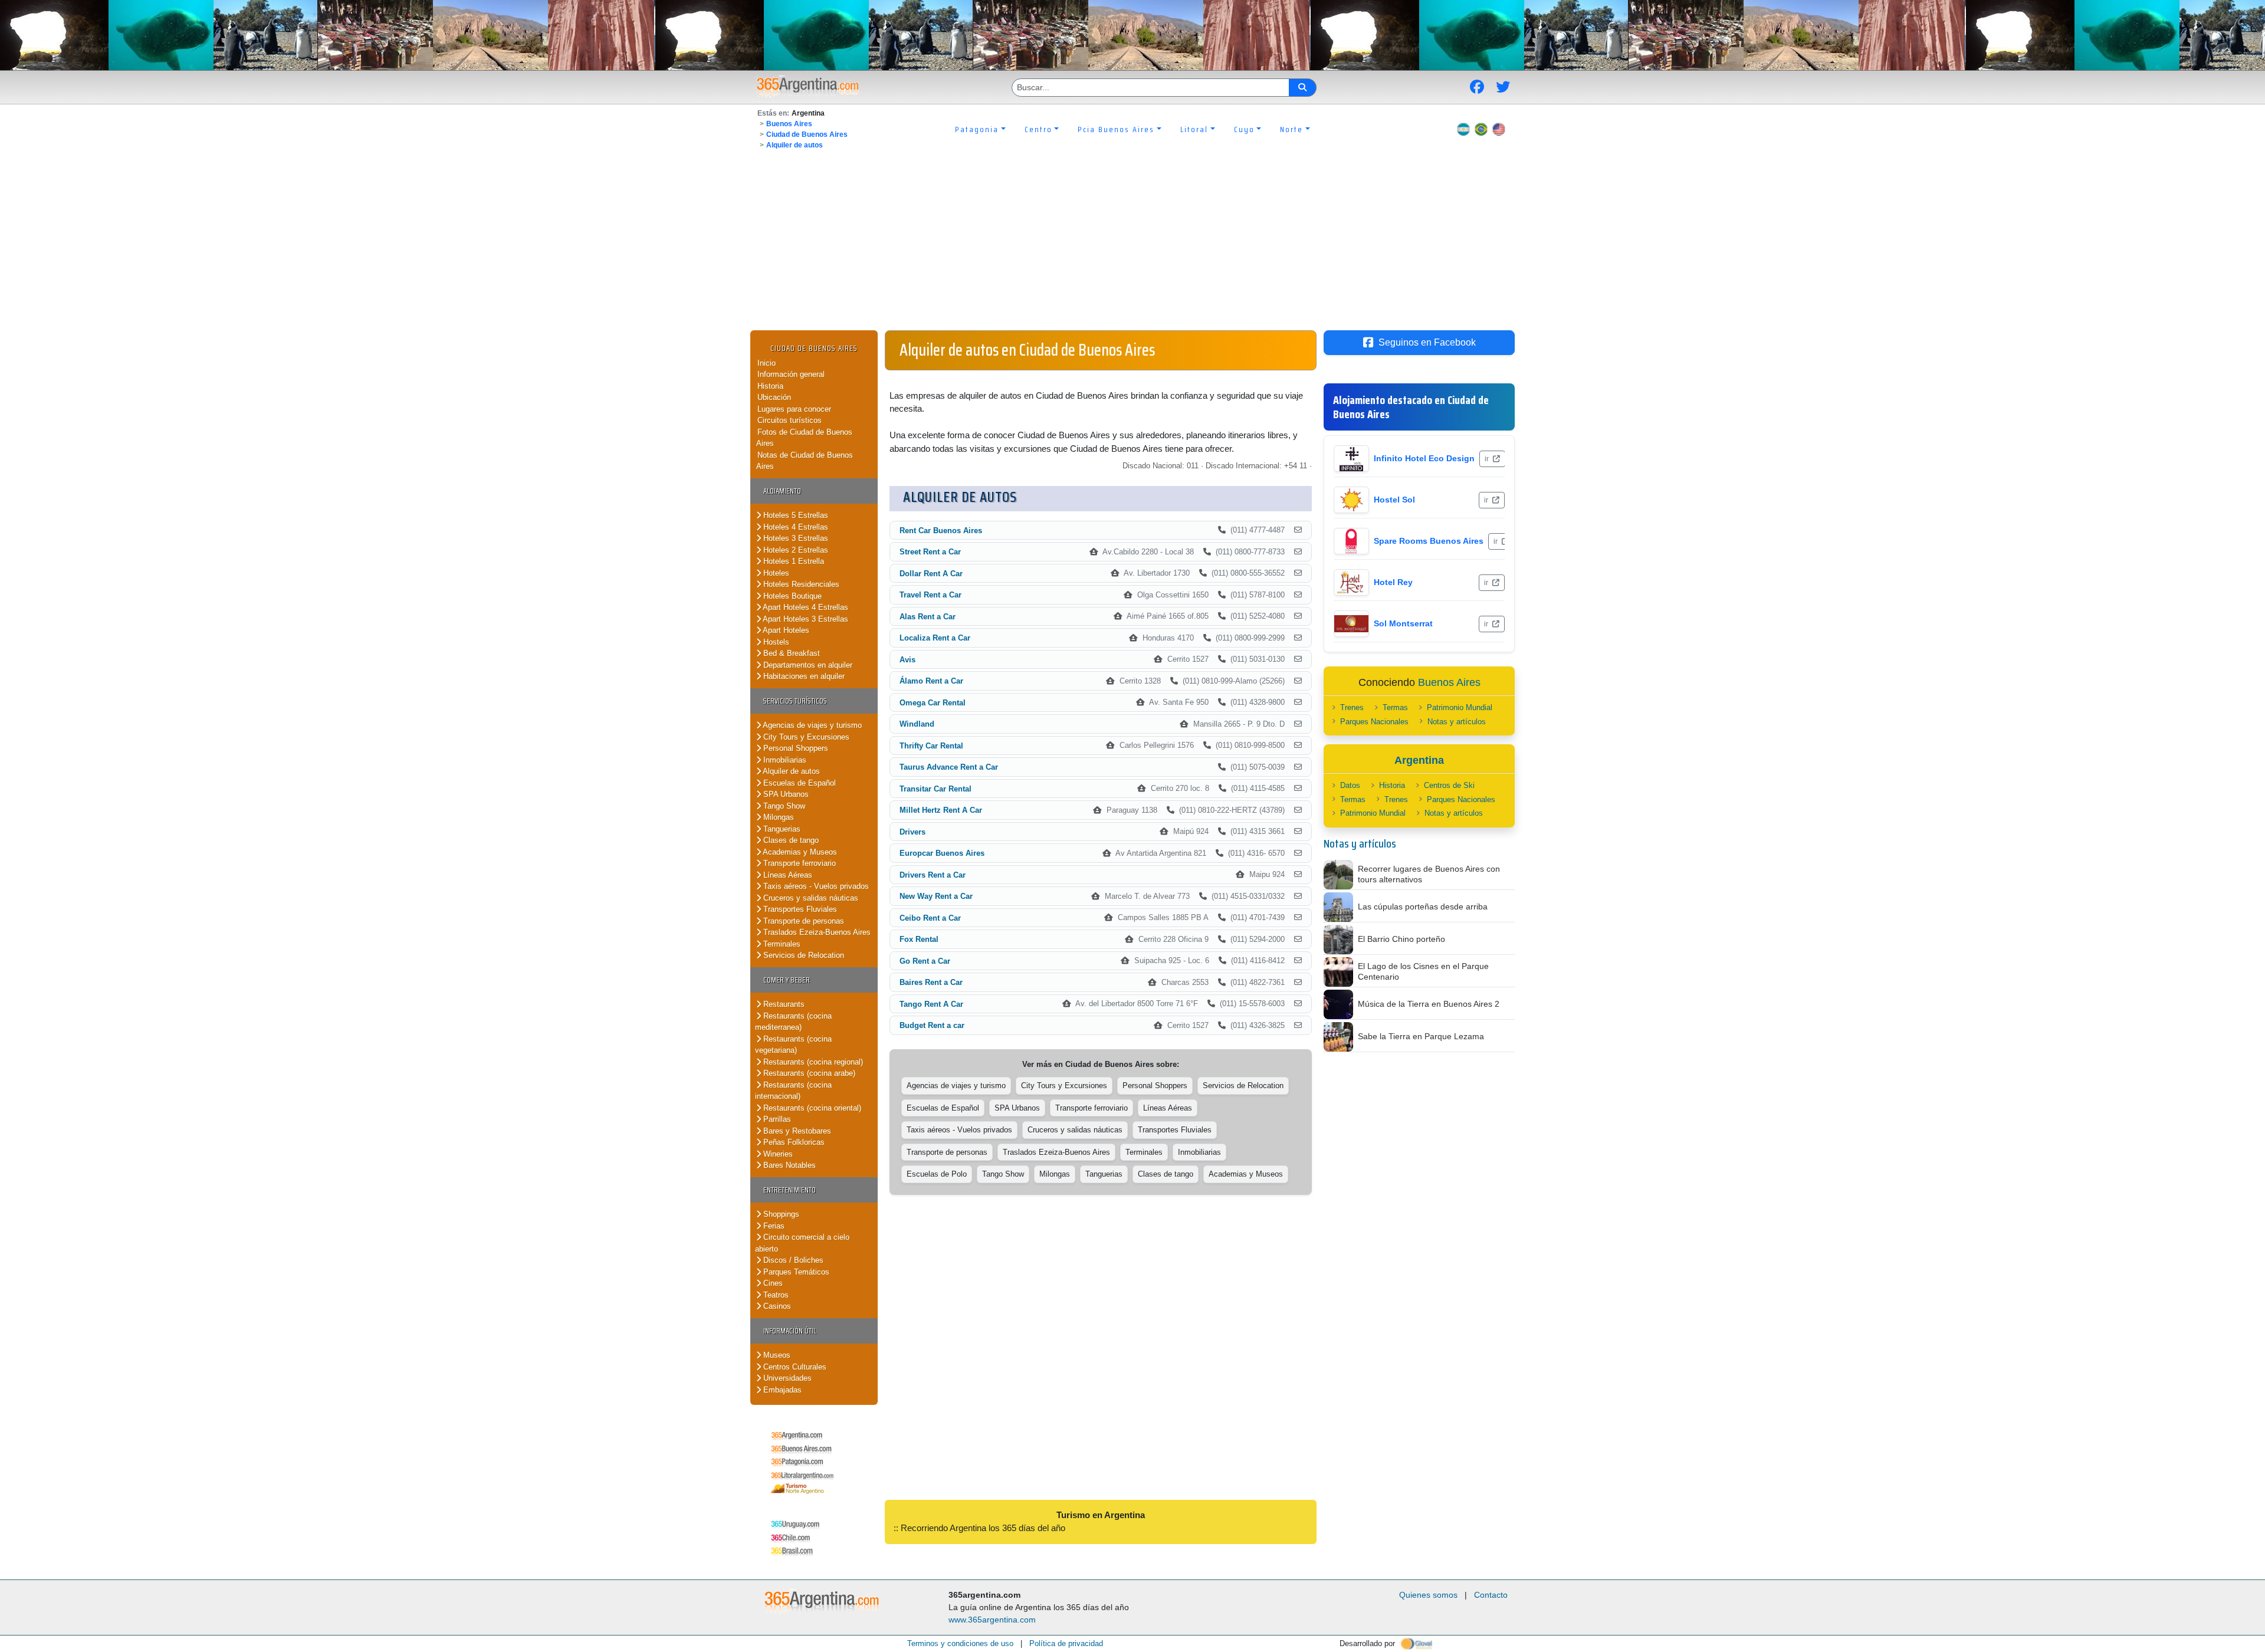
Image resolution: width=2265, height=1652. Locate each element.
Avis (907, 660)
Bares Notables (788, 1165)
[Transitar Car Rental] (1298, 789)
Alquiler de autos (795, 145)
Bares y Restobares (796, 1131)
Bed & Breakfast (790, 653)
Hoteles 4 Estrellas (795, 527)
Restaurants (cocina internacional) (793, 1091)
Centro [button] (1038, 129)
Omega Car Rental (933, 703)
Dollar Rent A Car (931, 574)
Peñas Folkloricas (793, 1142)
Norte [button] (1291, 129)
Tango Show (783, 806)
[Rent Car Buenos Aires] (1298, 530)
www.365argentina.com (992, 1620)
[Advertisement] (1132, 242)
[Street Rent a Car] (1298, 552)
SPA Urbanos (785, 794)
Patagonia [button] (977, 129)
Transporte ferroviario (798, 863)
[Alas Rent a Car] (1298, 616)
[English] (1499, 129)
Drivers (912, 832)
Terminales (781, 944)
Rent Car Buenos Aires (941, 531)
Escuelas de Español (798, 783)
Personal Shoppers (795, 748)
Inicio (767, 363)
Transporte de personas (802, 921)
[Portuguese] (1481, 129)
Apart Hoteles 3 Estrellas (805, 619)
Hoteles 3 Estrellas (795, 538)
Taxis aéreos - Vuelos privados (815, 886)
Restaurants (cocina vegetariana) (793, 1045)
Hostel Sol (1394, 500)
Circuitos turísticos (790, 420)
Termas (1395, 707)
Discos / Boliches (792, 1260)
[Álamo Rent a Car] (1298, 681)
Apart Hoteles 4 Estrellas (805, 607)
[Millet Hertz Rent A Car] (1298, 810)
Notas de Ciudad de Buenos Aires (805, 461)
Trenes (1352, 707)
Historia (770, 386)
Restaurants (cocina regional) (812, 1062)
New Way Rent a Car (936, 896)
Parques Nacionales (1374, 722)
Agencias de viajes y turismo (811, 725)
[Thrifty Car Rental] (1298, 745)
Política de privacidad (1066, 1643)
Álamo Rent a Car (931, 681)
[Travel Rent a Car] (1298, 595)
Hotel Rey (1393, 582)
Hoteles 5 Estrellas (795, 515)
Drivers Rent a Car (933, 875)
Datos (1350, 785)
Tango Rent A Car (931, 1004)
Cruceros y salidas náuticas (810, 898)
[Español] (1463, 129)
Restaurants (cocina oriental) (811, 1108)
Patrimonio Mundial (1460, 707)
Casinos (776, 1306)
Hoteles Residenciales (800, 584)
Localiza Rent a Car (935, 638)
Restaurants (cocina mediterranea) (793, 1022)
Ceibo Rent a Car (930, 918)
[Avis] (1298, 659)
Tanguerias (781, 829)
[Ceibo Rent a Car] (1298, 918)
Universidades (786, 1378)
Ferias (773, 1226)
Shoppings (780, 1214)
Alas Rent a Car (928, 617)
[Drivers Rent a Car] (1298, 875)
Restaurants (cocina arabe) (808, 1073)
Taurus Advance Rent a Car (949, 767)
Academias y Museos (799, 852)
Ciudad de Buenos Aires (807, 134)
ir (1488, 459)
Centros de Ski (1449, 785)
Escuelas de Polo (937, 1174)
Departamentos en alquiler (807, 665)
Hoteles (775, 573)
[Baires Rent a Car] (1298, 983)
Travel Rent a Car (930, 595)
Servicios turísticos (795, 701)
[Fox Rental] (1298, 940)
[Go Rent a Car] (1298, 961)
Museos (776, 1355)
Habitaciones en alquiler (803, 676)
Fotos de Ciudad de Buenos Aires (804, 438)
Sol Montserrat (1403, 623)
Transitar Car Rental (935, 789)
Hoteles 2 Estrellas (795, 550)
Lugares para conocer (794, 409)
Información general (791, 374)
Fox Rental (919, 939)
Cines (772, 1283)
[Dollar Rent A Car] (1298, 573)
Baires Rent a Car (931, 982)
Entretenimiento (790, 1190)
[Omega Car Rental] (1298, 702)
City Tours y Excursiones (805, 737)
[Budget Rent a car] (1298, 1026)
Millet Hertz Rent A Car (941, 810)
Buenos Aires (789, 124)
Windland (917, 724)
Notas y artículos (1457, 722)
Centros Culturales (794, 1367)
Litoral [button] (1194, 129)
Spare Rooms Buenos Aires (1429, 541)
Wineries (777, 1154)
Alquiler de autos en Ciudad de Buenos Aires (1027, 350)
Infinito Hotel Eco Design (1424, 458)
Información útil (790, 1331)
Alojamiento (782, 491)
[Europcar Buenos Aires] (1298, 853)
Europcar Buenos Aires (942, 853)
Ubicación (774, 397)
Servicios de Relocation (802, 955)
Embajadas (781, 1390)
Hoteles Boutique (791, 596)
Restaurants (783, 1004)
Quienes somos (1428, 1595)
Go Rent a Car (925, 961)
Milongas (777, 817)
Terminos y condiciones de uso (960, 1643)
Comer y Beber (787, 980)
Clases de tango (790, 840)
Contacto (1491, 1595)
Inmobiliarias (784, 760)
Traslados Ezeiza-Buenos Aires (816, 932)
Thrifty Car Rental (931, 746)
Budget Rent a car (932, 1025)
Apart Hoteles (785, 630)
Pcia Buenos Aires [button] (1116, 129)
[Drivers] (1298, 832)
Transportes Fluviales (799, 909)
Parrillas (776, 1119)
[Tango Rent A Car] (1298, 1004)
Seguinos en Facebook (1427, 342)
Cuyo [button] (1244, 129)
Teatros (775, 1295)
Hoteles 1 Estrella (792, 561)
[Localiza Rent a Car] (1298, 638)
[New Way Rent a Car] (1298, 896)
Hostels (775, 642)
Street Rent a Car (930, 552)
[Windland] (1298, 724)
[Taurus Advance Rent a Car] (1298, 767)
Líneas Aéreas (787, 875)
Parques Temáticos (795, 1272)
